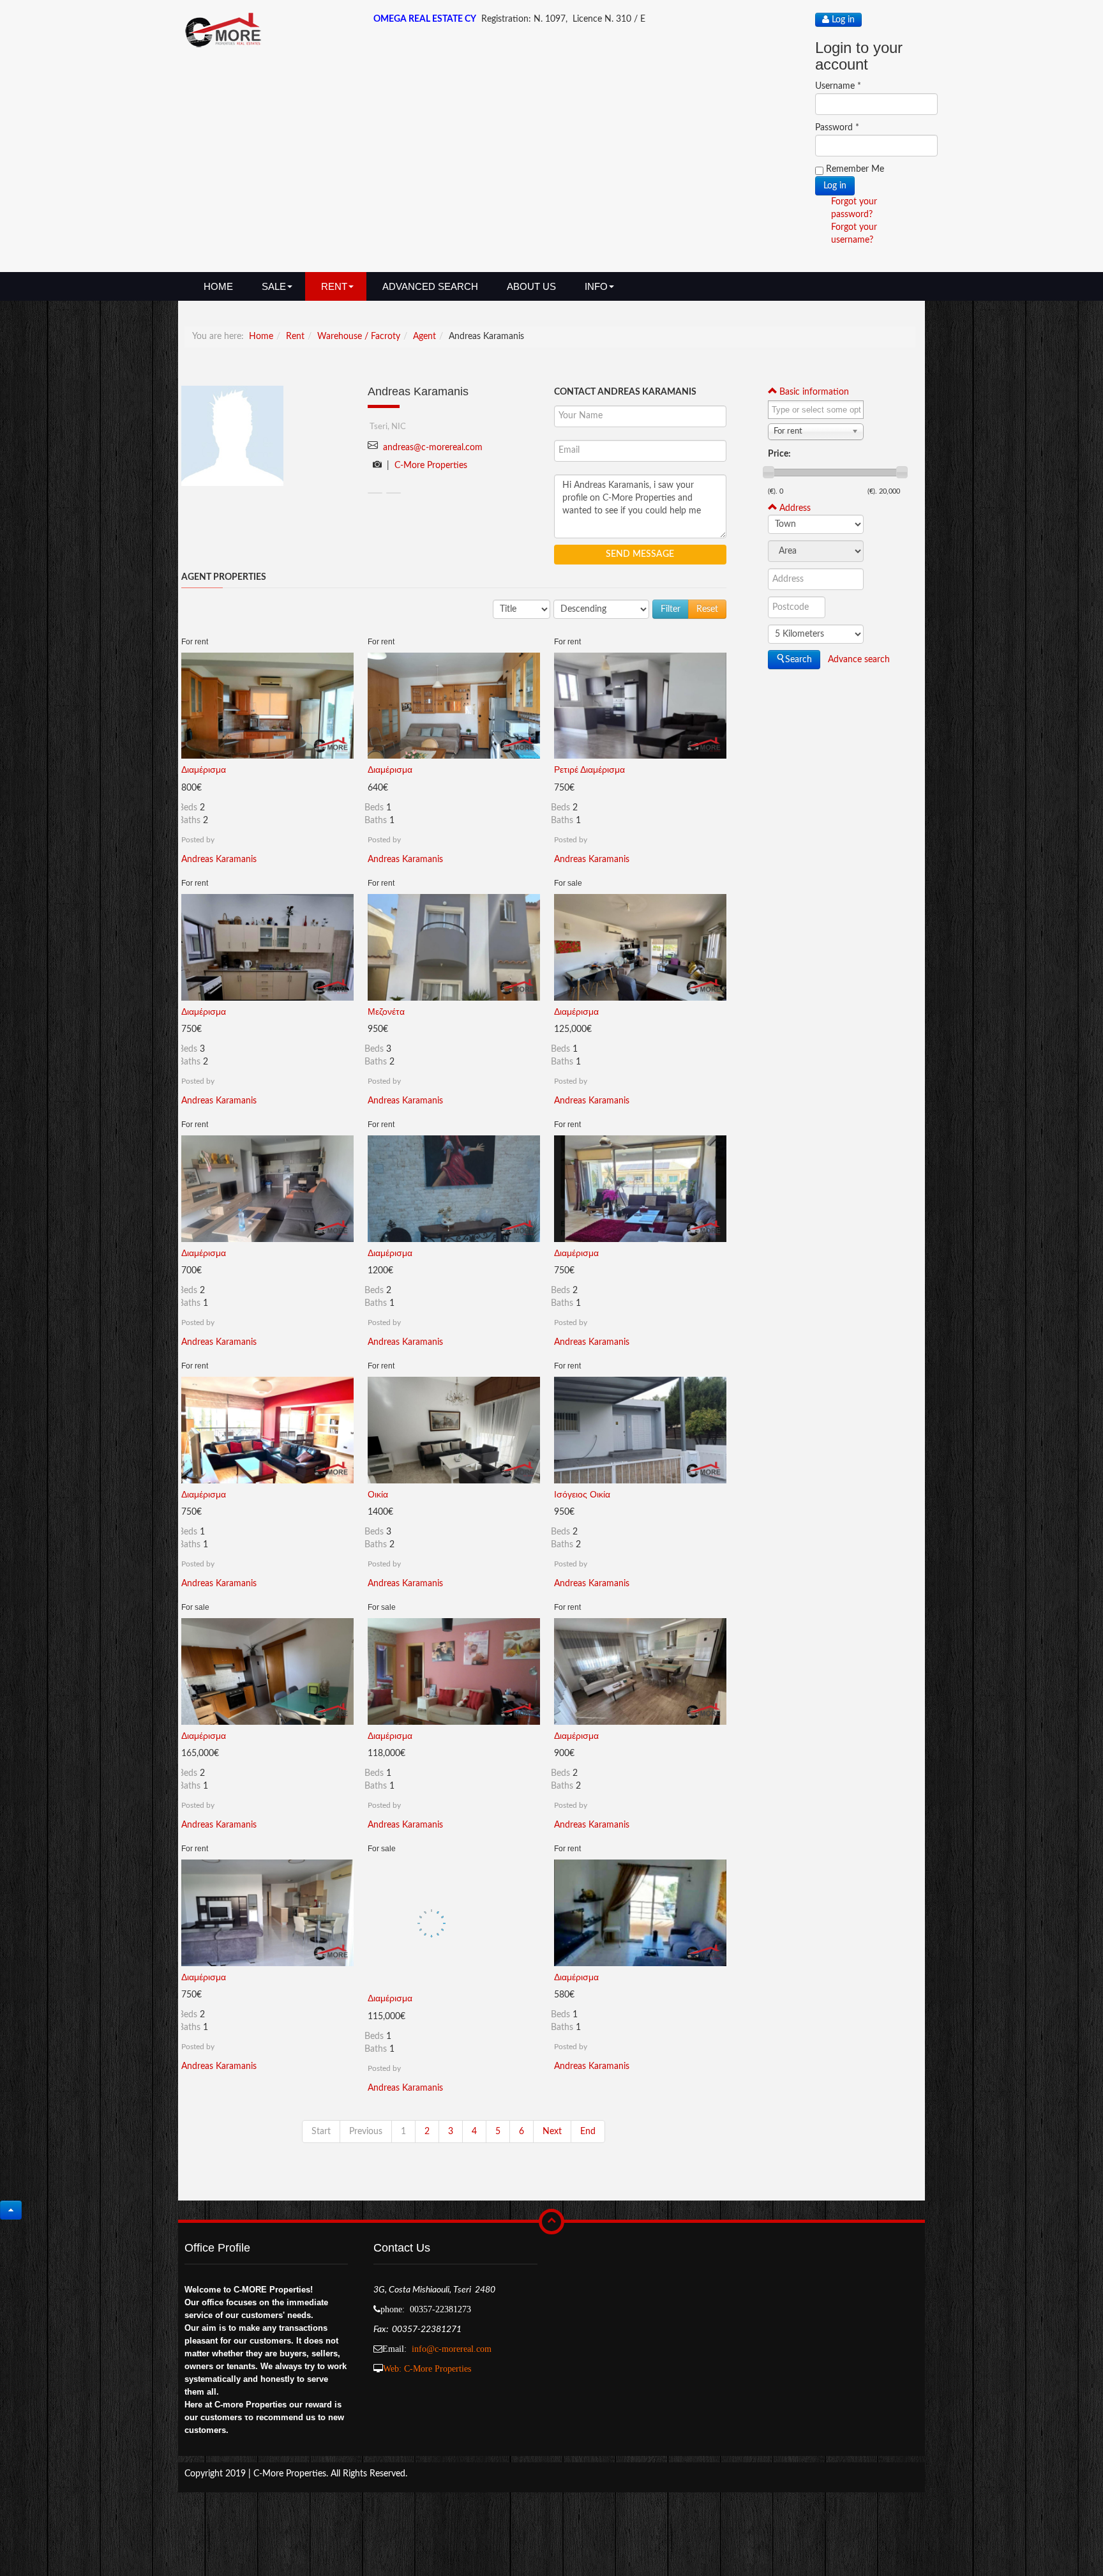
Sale (274, 286)
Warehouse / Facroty (359, 337)
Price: (779, 454)
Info (596, 286)
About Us (531, 286)
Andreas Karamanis (219, 860)
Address (794, 508)
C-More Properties (431, 466)
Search (799, 660)
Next (552, 2132)
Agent (424, 337)
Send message (640, 554)
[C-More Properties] (223, 30)
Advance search (859, 660)
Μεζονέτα (386, 1011)
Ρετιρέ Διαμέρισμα (589, 769)
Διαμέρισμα (204, 769)
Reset (707, 609)
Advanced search (430, 286)
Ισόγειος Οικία (582, 1494)
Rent (334, 286)
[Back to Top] (11, 2210)
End (588, 2132)
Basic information (813, 392)
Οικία (378, 1494)
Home (218, 286)
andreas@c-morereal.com (433, 448)
